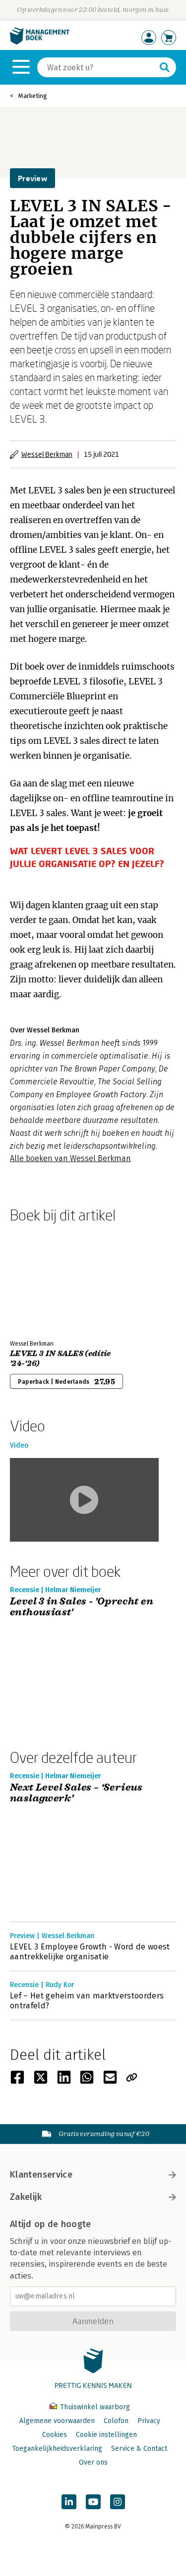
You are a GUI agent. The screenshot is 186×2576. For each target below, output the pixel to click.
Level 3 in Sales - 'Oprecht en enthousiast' (82, 1607)
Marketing (33, 96)
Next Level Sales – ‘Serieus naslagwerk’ (76, 1793)
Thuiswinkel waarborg (94, 2407)
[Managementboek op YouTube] (93, 2502)
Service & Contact (139, 2449)
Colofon (116, 2421)
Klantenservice (41, 2175)
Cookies (55, 2435)
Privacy (149, 2421)
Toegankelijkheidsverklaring (57, 2449)
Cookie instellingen (106, 2435)
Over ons (93, 2462)
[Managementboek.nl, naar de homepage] (40, 42)
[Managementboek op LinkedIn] (69, 2502)
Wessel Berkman (47, 454)
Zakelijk (26, 2197)
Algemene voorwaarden (57, 2421)
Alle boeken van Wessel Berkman (70, 1158)
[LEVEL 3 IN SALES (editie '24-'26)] (45, 1279)
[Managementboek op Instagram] (118, 2502)
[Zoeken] (165, 67)
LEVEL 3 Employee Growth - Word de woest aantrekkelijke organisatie (90, 1952)
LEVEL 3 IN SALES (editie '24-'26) (61, 1359)
